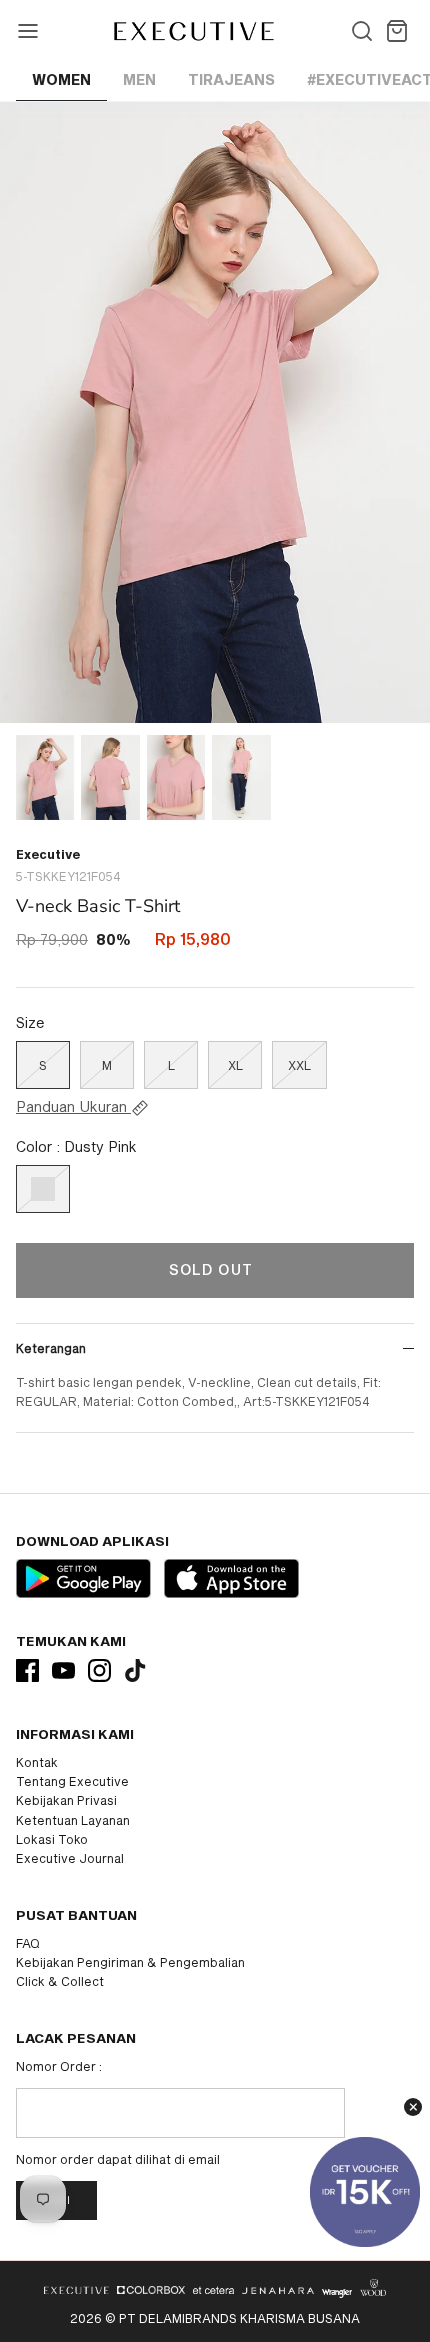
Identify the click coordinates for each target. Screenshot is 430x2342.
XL (235, 1065)
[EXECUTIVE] (192, 31)
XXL (299, 1065)
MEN (139, 79)
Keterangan (51, 1348)
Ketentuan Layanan (73, 1820)
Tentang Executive (72, 1781)
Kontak (37, 1762)
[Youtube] (63, 1670)
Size (30, 1022)
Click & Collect (60, 1981)
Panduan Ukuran (73, 1107)
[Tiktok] (135, 1670)
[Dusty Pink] (43, 1189)
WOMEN (61, 79)
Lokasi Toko (52, 1839)
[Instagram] (99, 1670)
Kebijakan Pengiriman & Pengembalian (130, 1962)
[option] (215, 412)
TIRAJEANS (231, 79)
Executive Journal (70, 1858)
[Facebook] (27, 1670)
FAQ (28, 1943)
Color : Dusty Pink (76, 1146)
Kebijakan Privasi (66, 1800)
